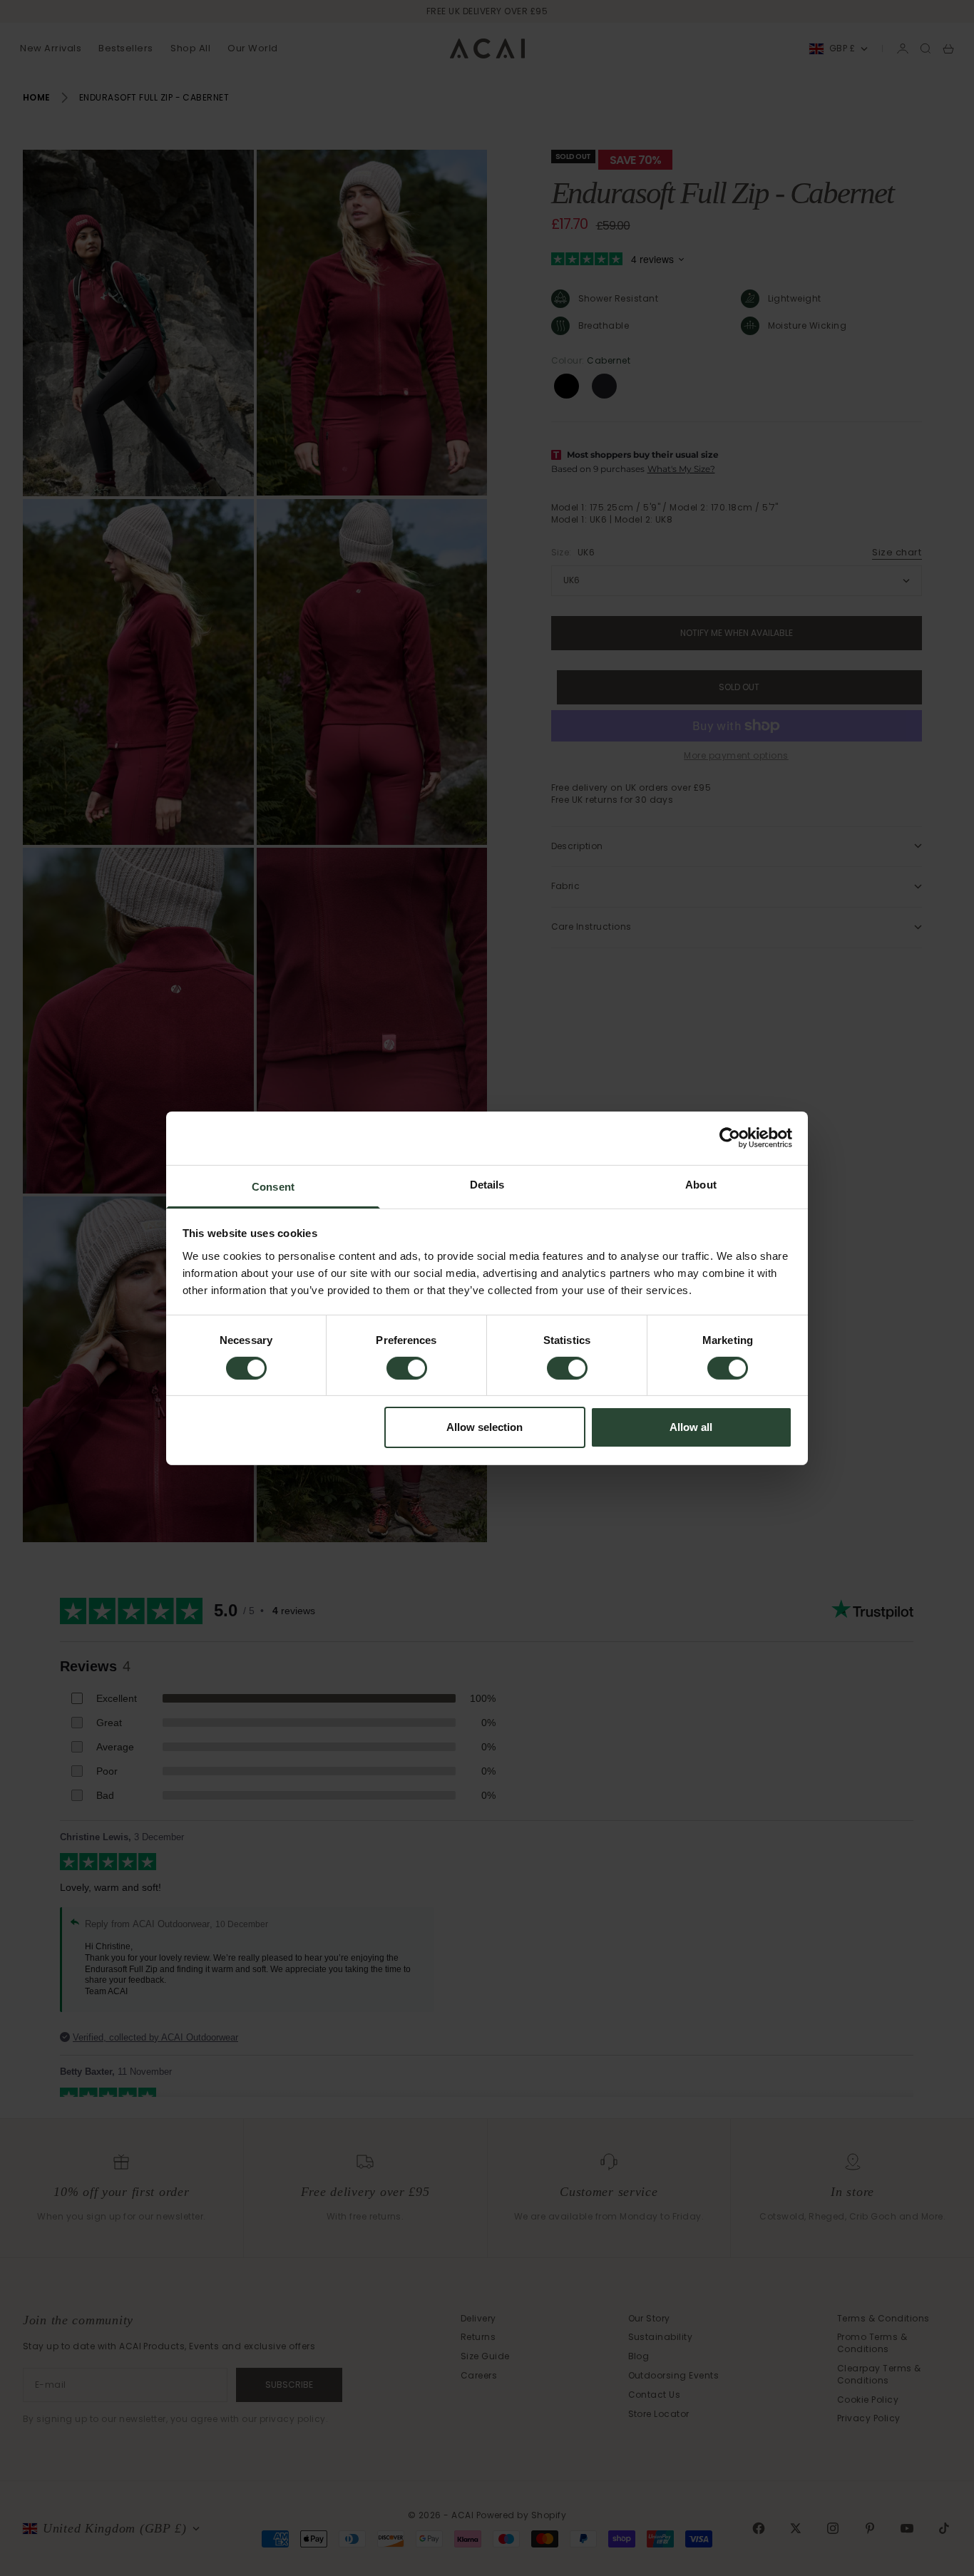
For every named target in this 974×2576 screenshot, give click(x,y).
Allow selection (485, 1427)
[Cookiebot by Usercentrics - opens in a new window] (730, 1138)
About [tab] (701, 1184)
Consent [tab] (273, 1186)
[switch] (407, 1368)
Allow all (691, 1427)
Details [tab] (487, 1184)
